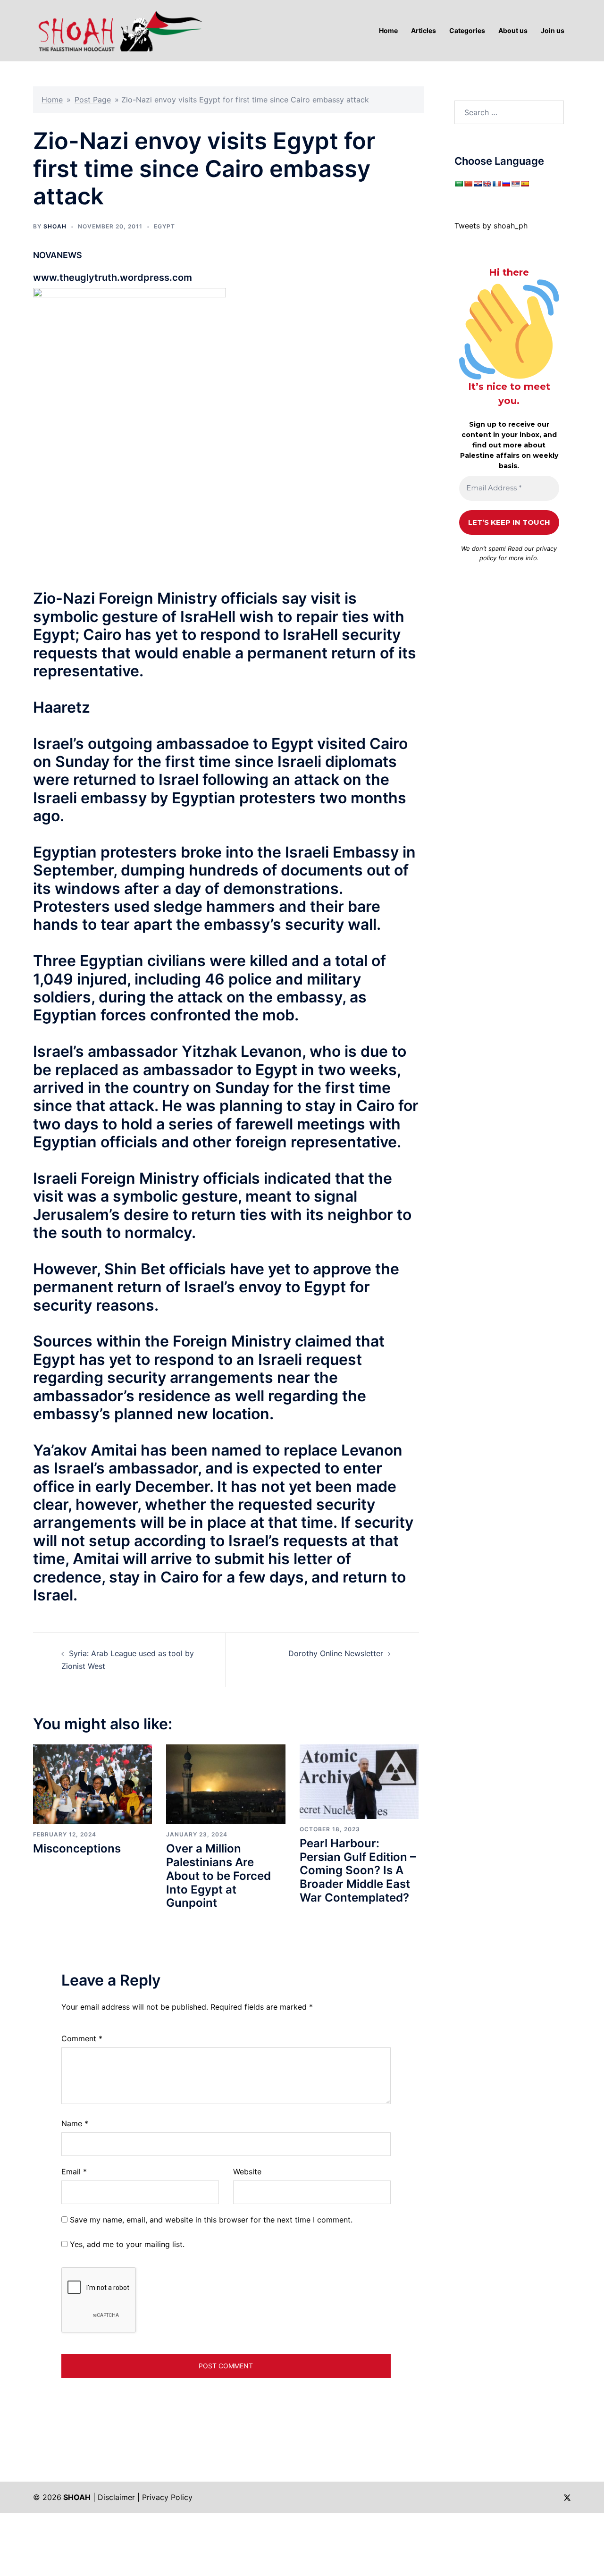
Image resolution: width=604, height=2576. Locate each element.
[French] (496, 184)
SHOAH (55, 226)
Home (52, 100)
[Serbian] (515, 184)
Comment (82, 2038)
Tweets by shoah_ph (491, 226)
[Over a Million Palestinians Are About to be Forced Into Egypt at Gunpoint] (226, 1784)
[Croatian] (478, 184)
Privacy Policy (167, 2497)
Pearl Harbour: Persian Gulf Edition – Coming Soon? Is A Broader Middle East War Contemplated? (358, 1870)
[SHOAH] (118, 30)
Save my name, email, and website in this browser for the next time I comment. (211, 2220)
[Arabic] (459, 184)
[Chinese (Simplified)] (468, 184)
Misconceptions (77, 1848)
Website (247, 2172)
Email (74, 2172)
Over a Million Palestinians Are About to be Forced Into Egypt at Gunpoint (218, 1876)
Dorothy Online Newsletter (336, 1653)
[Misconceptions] (92, 1784)
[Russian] (506, 184)
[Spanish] (525, 184)
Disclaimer (116, 2497)
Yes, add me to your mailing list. (126, 2244)
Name (75, 2123)
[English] (487, 184)
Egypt (164, 226)
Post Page (93, 100)
